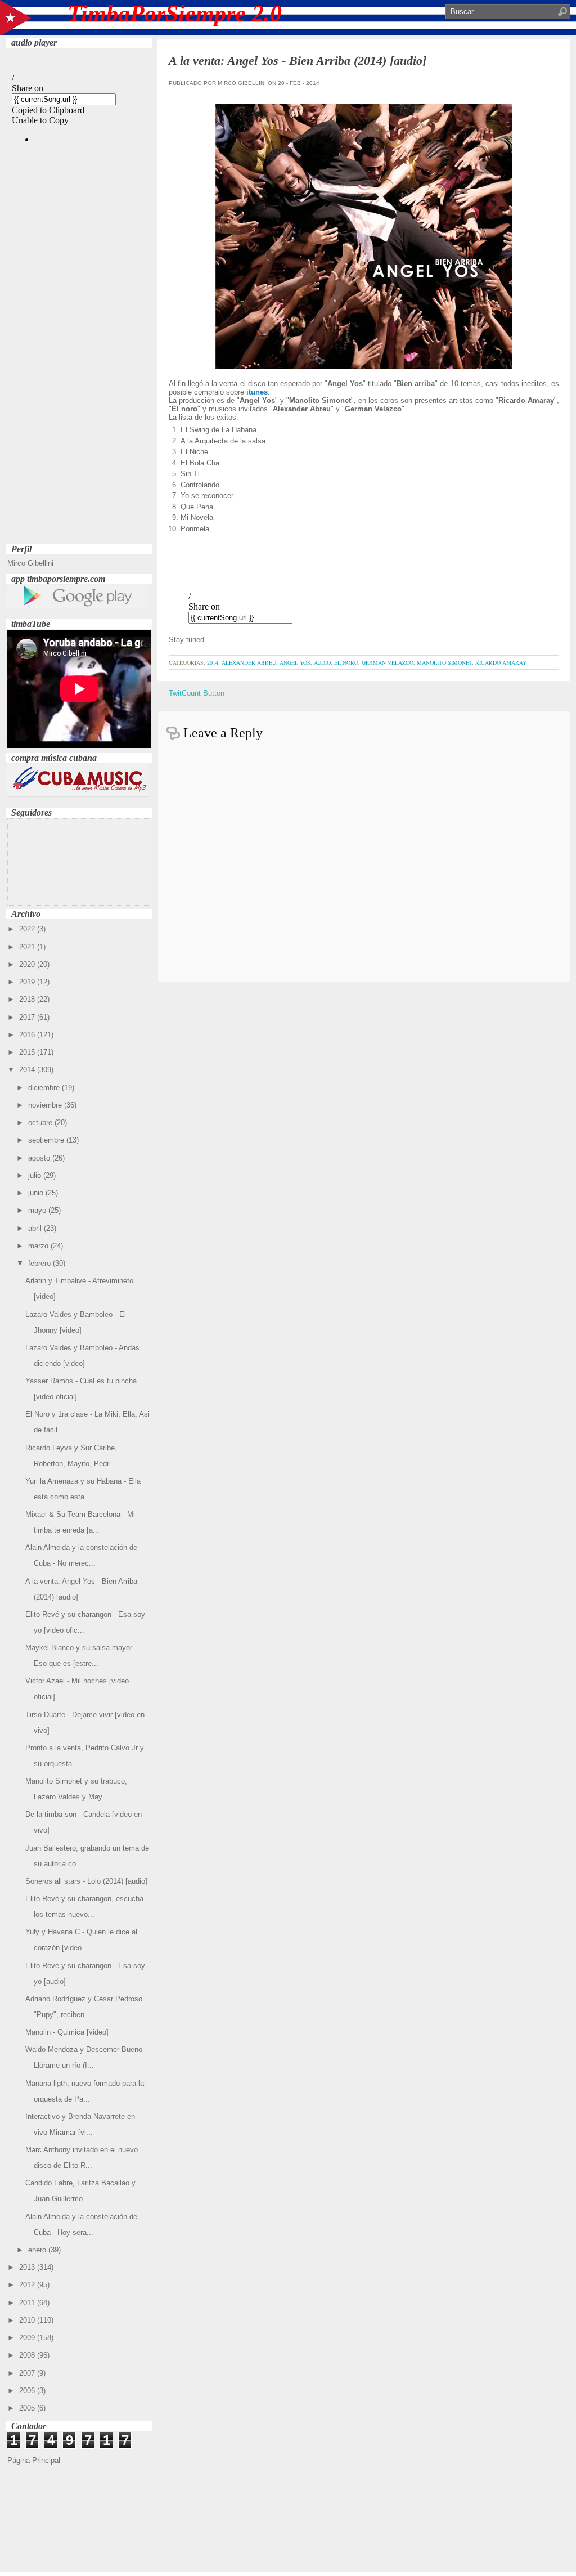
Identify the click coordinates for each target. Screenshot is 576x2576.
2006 (28, 2391)
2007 (28, 2373)
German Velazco (388, 662)
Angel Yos (295, 662)
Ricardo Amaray (501, 662)
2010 (28, 2320)
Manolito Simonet (444, 662)
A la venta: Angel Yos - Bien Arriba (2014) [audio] (298, 61)
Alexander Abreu (249, 662)
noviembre (46, 1105)
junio (37, 1193)
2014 (28, 1070)
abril (36, 1228)
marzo (39, 1246)
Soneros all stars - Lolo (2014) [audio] (86, 1881)
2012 (28, 2285)
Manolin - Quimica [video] (67, 2032)
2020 (28, 964)
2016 (28, 1035)
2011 (28, 2303)
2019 (28, 982)
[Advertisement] (79, 372)
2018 (28, 999)
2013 (28, 2267)
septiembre (47, 1140)
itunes (257, 392)
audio (322, 662)
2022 (28, 929)
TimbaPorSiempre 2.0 (175, 14)
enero (38, 2250)
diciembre (45, 1088)
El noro (346, 662)
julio (36, 1175)
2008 (28, 2355)
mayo (38, 1210)
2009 (28, 2338)
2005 (28, 2408)
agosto (40, 1158)
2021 (28, 947)
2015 (28, 1052)
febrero (40, 1263)
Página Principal (34, 2460)
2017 (28, 1017)
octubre (41, 1123)
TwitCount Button (197, 693)
